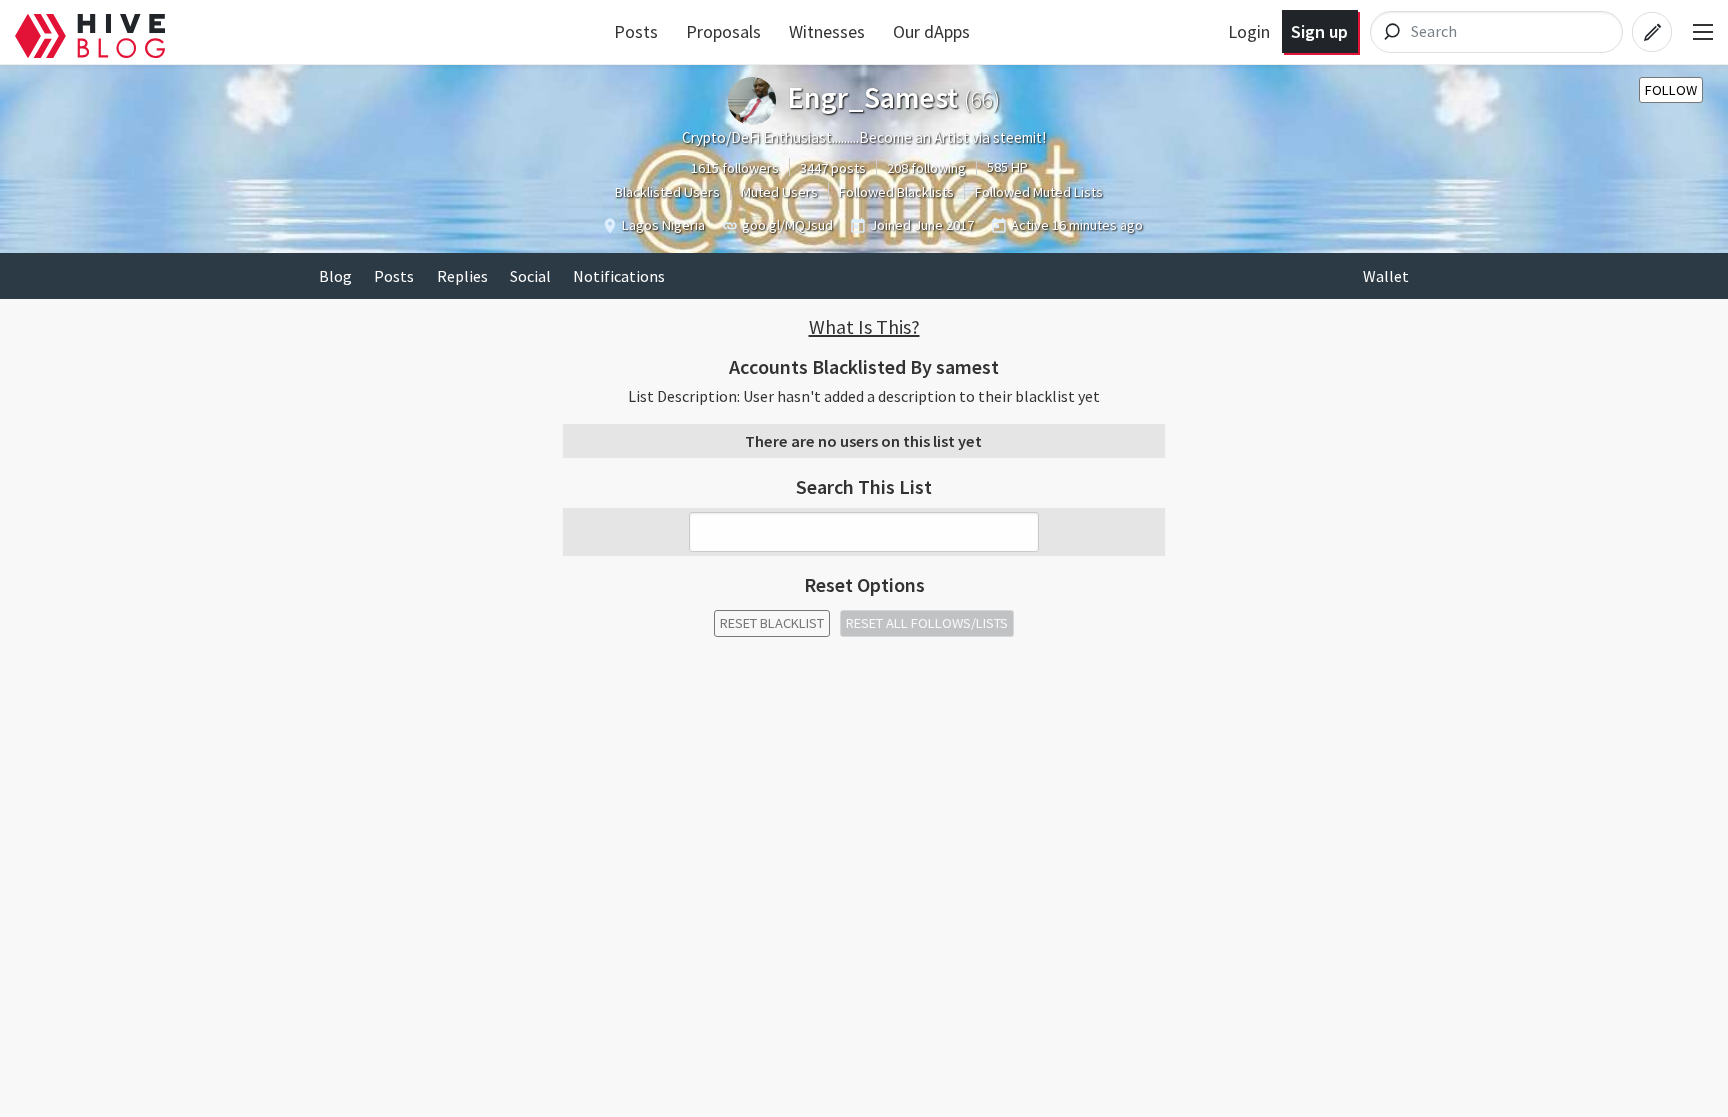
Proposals (723, 31)
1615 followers (735, 168)
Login (1249, 31)
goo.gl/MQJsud (787, 225)
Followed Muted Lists (1039, 192)
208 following (926, 168)
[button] (864, 327)
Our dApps (931, 31)
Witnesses (827, 31)
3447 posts (833, 168)
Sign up (1319, 31)
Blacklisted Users (667, 192)
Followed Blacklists (896, 192)
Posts (636, 31)
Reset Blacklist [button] (772, 623)
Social (530, 276)
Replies (462, 276)
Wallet (1386, 276)
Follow (1671, 90)
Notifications (619, 276)
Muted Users (779, 192)
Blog (335, 276)
